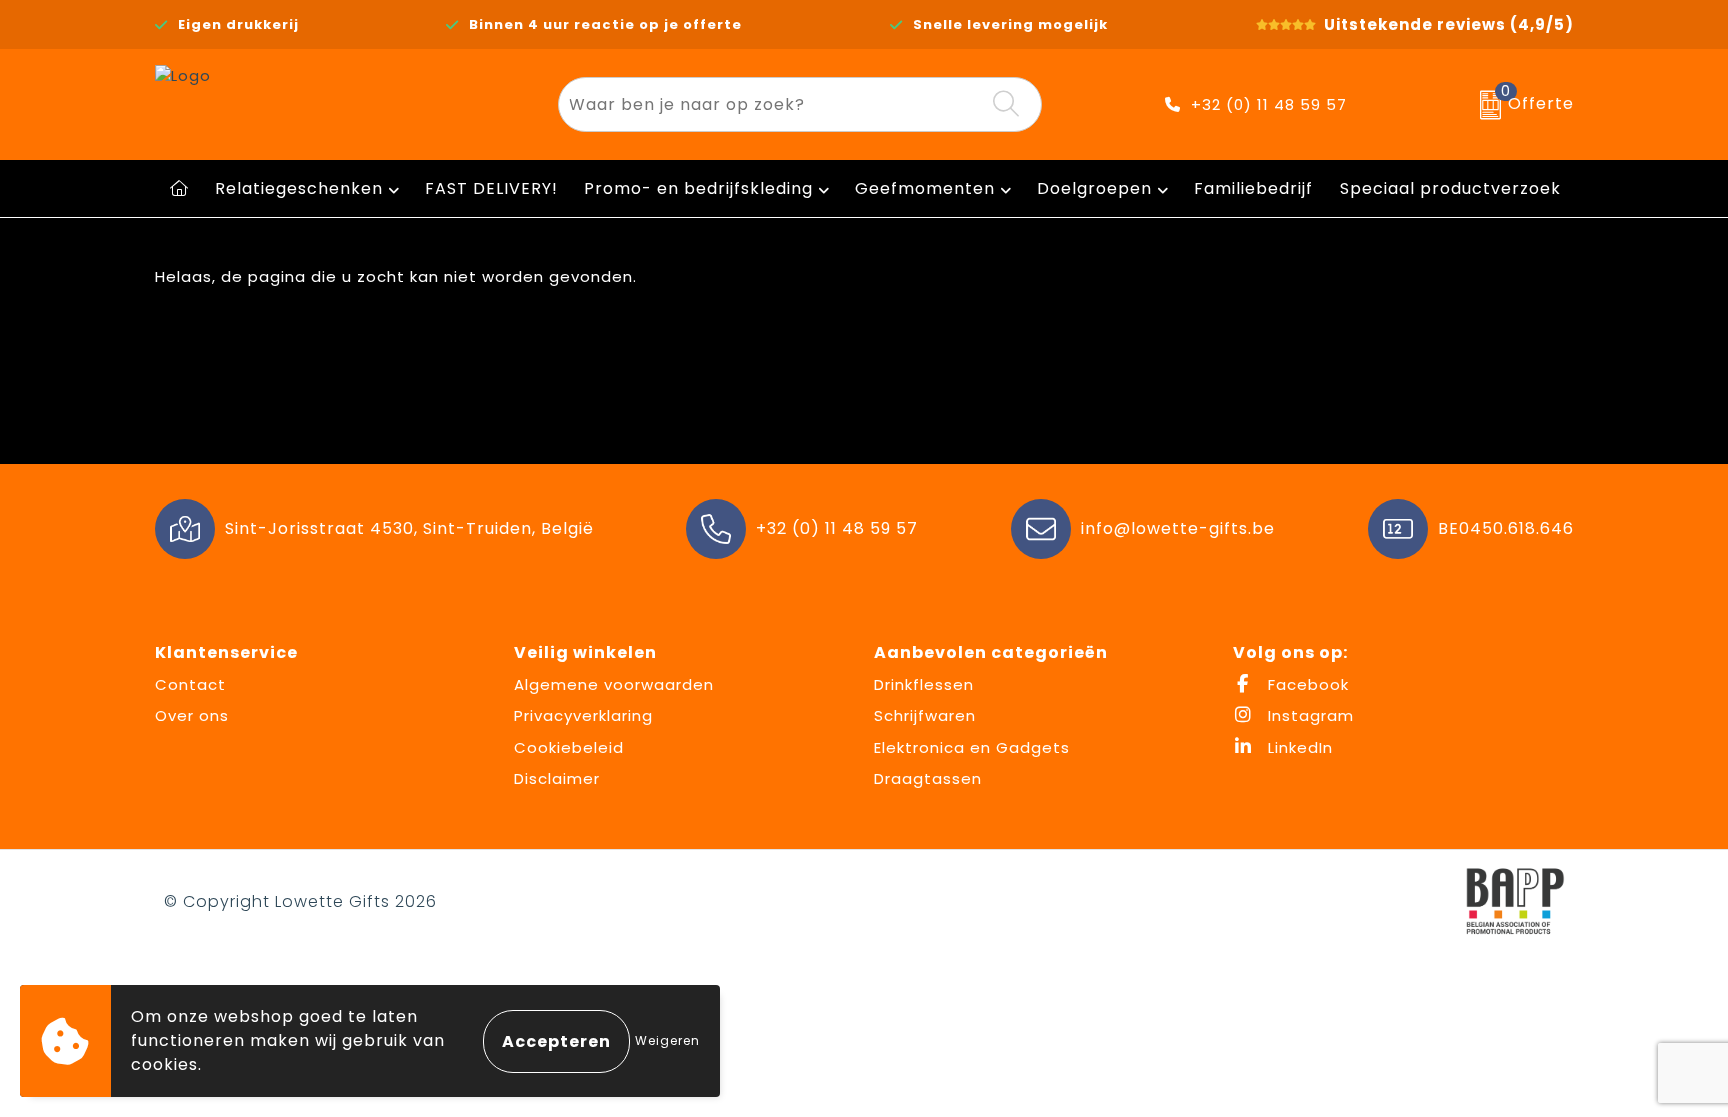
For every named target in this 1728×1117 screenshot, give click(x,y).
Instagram (1308, 715)
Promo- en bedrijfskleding (698, 188)
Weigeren (667, 1040)
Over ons (192, 715)
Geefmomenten (925, 188)
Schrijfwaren (925, 715)
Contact (190, 684)
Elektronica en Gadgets (972, 747)
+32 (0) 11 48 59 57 (1269, 104)
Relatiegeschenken (299, 188)
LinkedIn (1298, 747)
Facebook (1306, 684)
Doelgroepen (1094, 188)
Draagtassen (928, 778)
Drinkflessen (924, 684)
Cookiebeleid (569, 747)
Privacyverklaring (583, 715)
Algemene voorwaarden (614, 684)
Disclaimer (557, 778)
